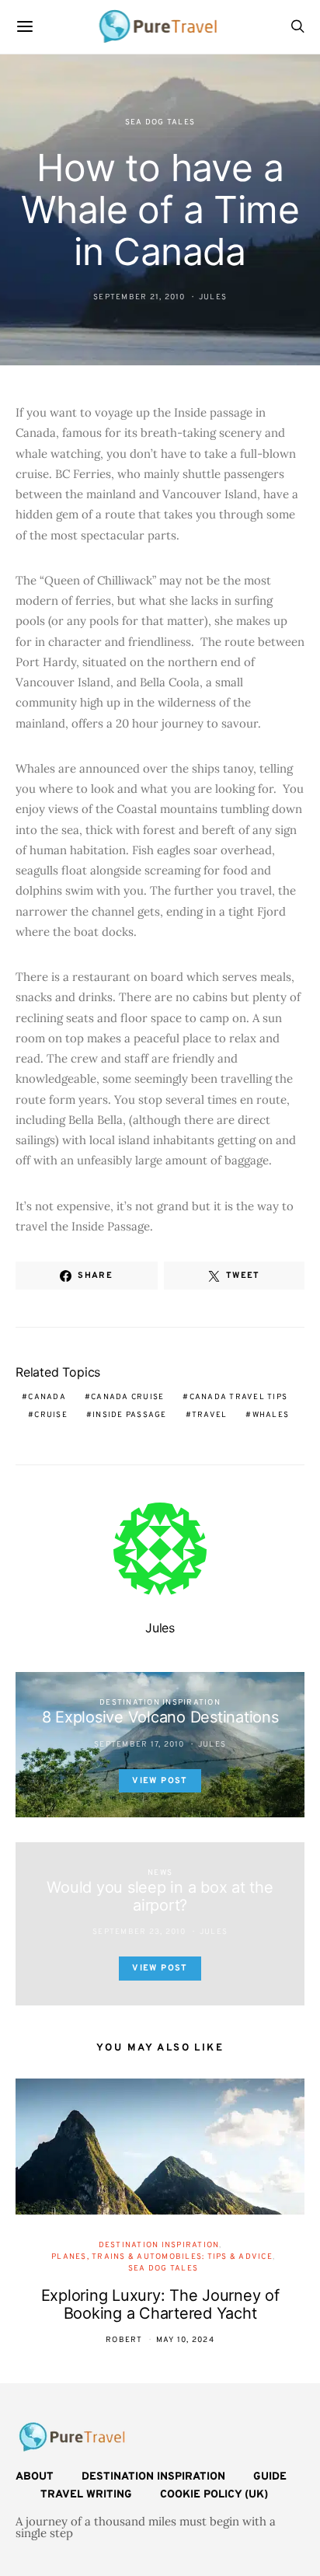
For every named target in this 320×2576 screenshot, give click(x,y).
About (35, 2477)
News (160, 1873)
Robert (124, 2340)
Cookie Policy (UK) (214, 2495)
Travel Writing (86, 2495)
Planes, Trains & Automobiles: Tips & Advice (162, 2257)
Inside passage (130, 1415)
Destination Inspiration (160, 1703)
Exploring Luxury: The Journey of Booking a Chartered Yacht (160, 2304)
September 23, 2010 (139, 1932)
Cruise (51, 1415)
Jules (213, 297)
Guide (270, 2477)
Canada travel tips (239, 1397)
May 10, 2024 (185, 2340)
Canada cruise (127, 1397)
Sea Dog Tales (160, 122)
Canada (47, 1397)
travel (210, 1415)
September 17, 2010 (139, 1745)
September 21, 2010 (139, 297)
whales (271, 1415)
